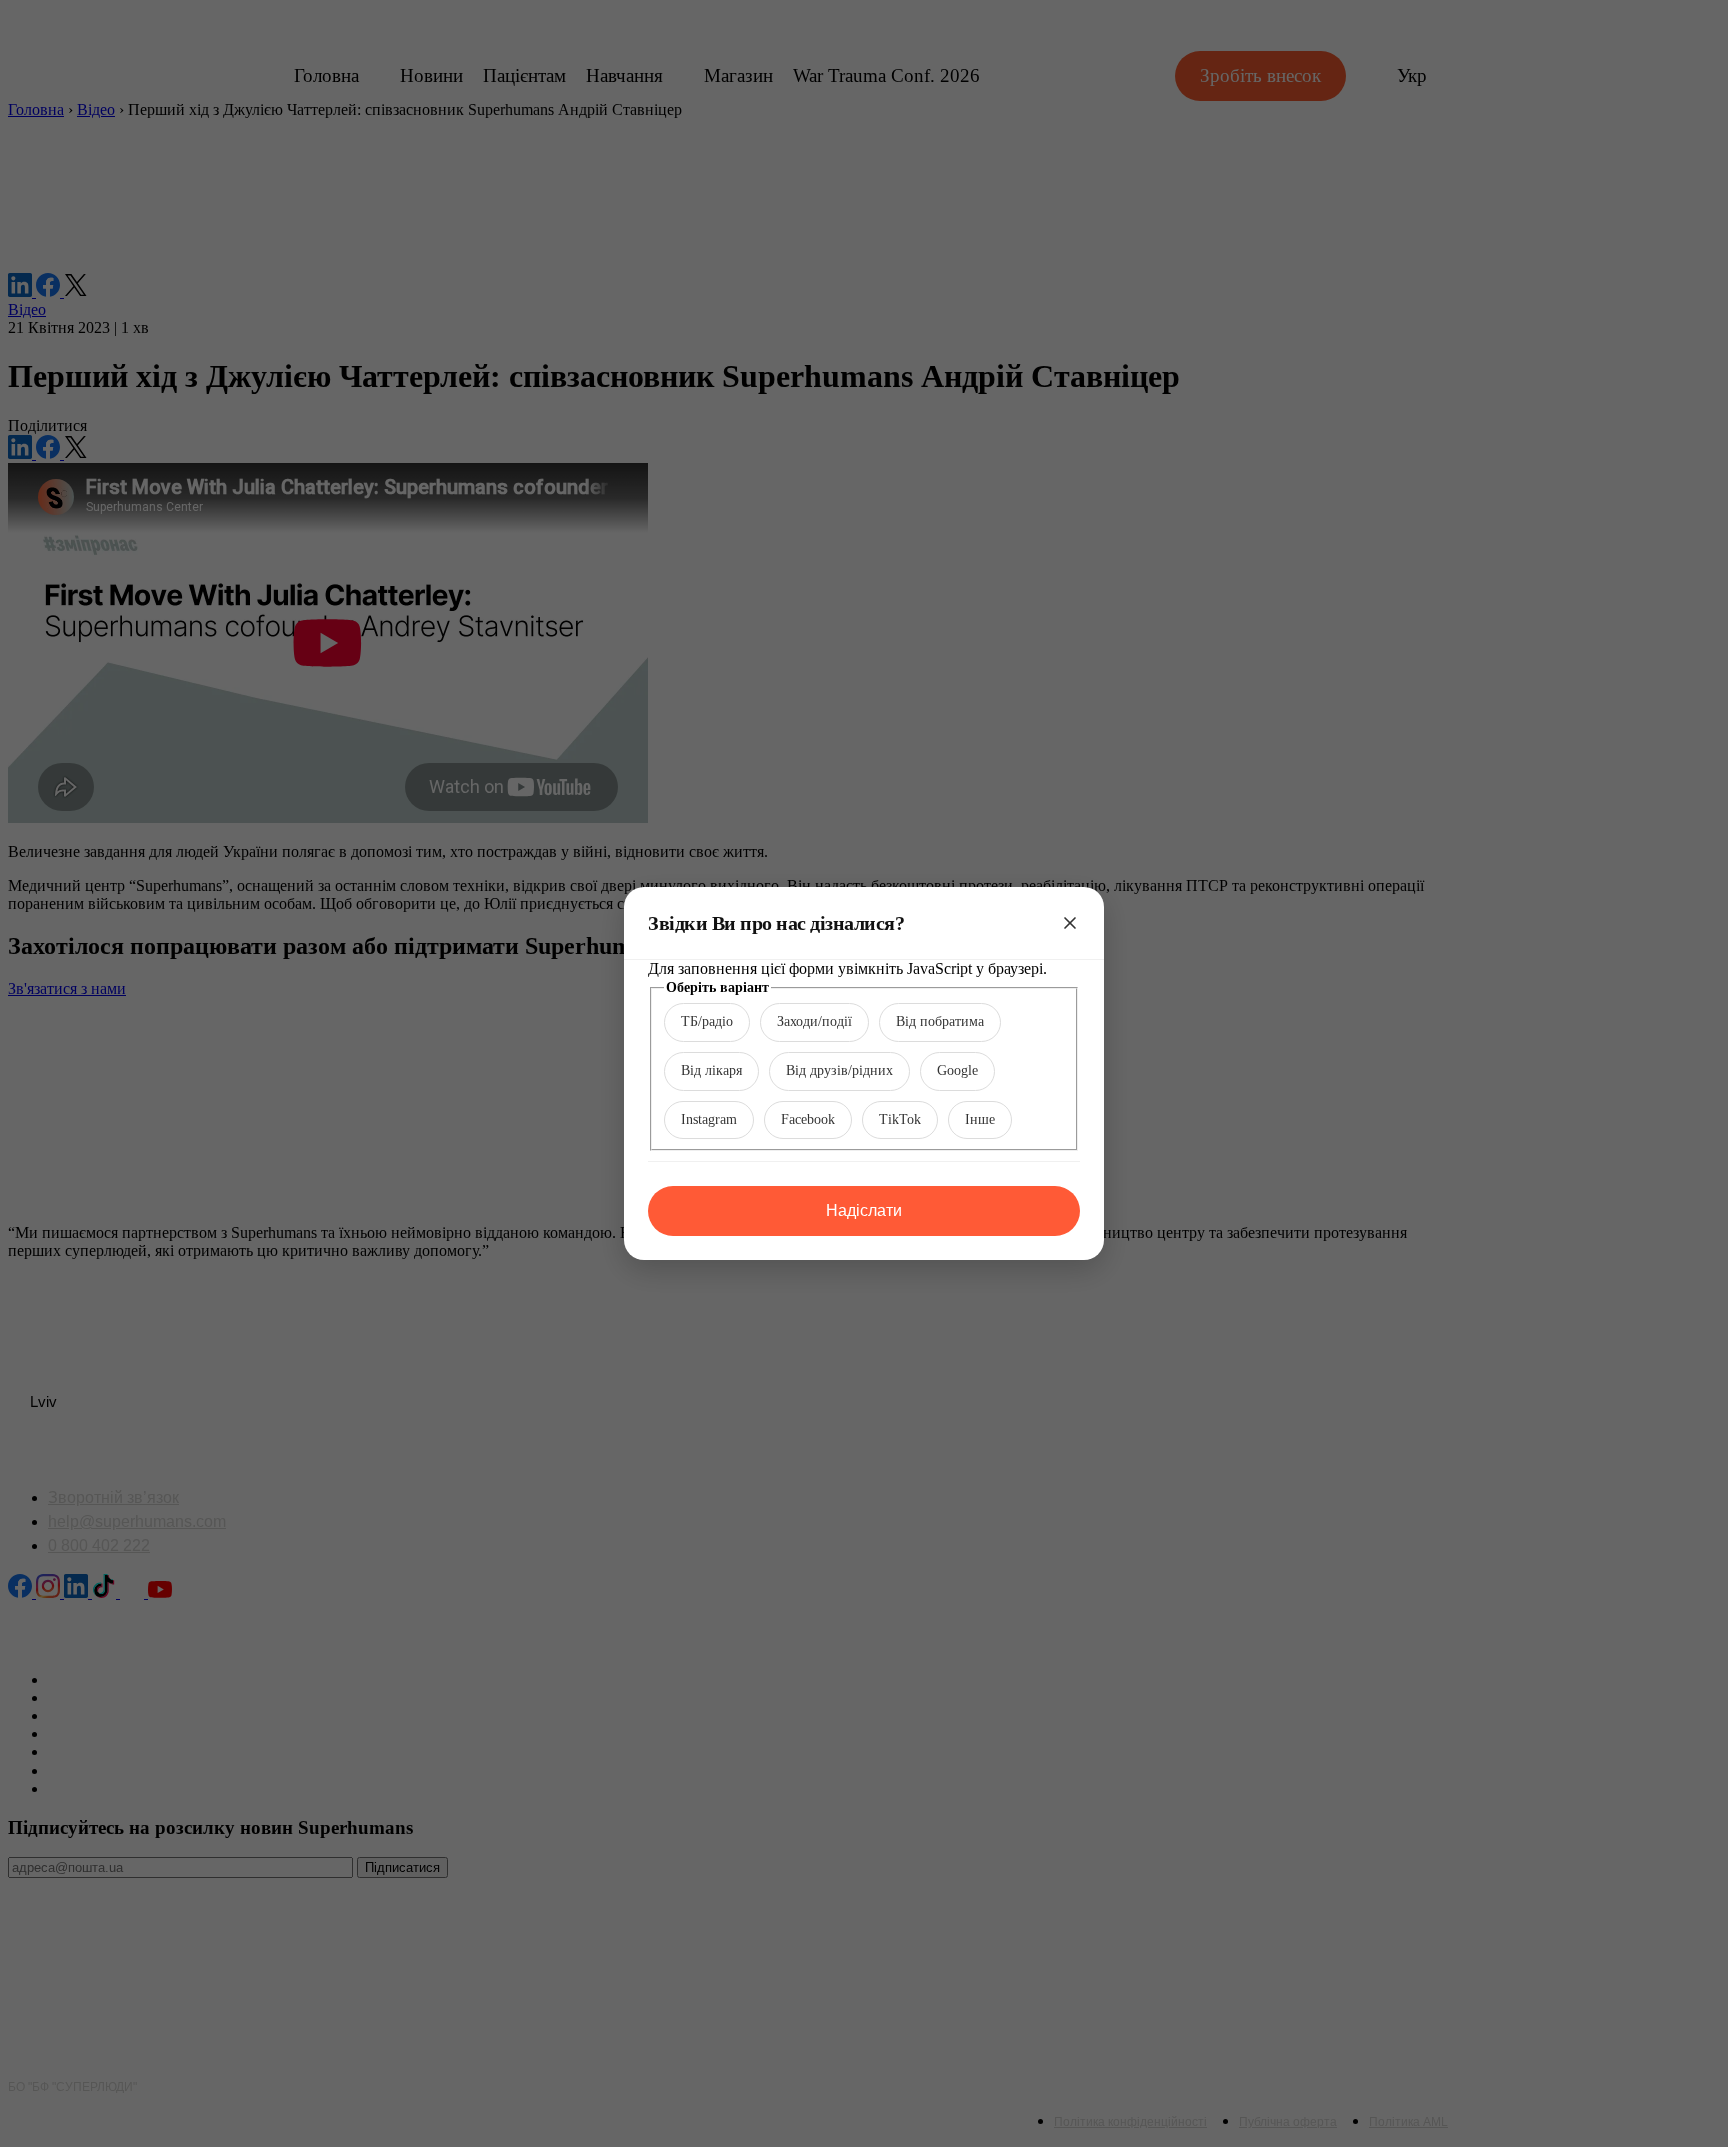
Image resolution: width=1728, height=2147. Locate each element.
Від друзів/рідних (839, 1070)
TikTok (900, 1119)
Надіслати (864, 1210)
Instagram (709, 1119)
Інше (980, 1119)
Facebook (808, 1119)
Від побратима (940, 1021)
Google (957, 1070)
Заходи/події (814, 1021)
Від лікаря (711, 1070)
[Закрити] (1070, 923)
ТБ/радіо (707, 1021)
